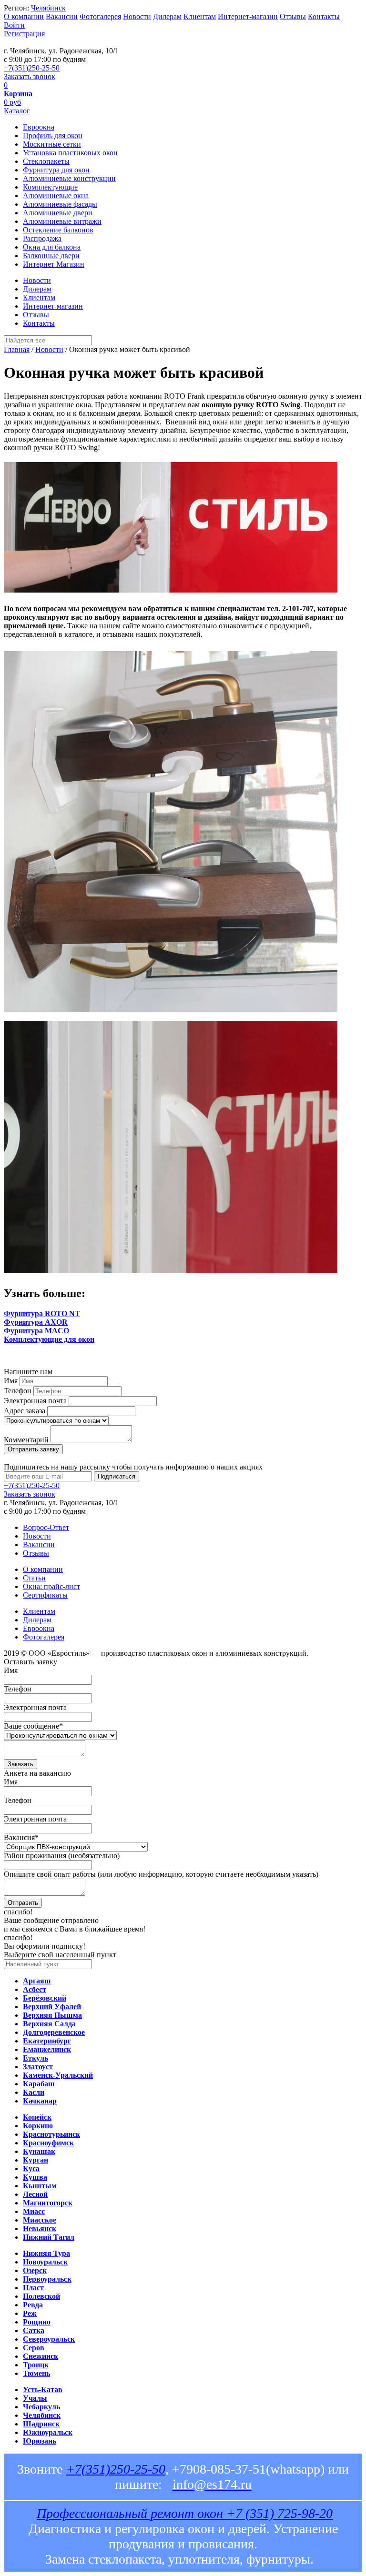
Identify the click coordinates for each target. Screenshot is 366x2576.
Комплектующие (50, 187)
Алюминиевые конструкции (69, 178)
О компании (24, 16)
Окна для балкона (52, 247)
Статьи (34, 1578)
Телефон (18, 1391)
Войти (14, 25)
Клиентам (200, 16)
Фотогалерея (100, 16)
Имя (11, 1381)
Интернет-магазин (248, 16)
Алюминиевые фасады (60, 204)
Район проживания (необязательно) (62, 1856)
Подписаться (117, 1476)
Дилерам (167, 16)
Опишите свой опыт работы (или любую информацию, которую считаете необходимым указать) (161, 1874)
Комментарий (26, 1440)
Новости (137, 16)
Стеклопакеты (46, 161)
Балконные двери (51, 256)
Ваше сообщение (33, 1726)
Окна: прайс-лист (51, 1586)
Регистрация (24, 34)
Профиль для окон (53, 136)
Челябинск (48, 8)
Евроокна (39, 127)
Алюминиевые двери (58, 213)
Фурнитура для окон (56, 170)
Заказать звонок (30, 76)
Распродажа (42, 238)
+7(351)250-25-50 (32, 68)
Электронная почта (35, 1401)
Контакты (324, 16)
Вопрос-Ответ (46, 1527)
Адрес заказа (25, 1411)
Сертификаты (45, 1595)
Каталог (17, 111)
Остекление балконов (58, 230)
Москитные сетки (52, 144)
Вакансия (21, 1837)
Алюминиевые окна (56, 196)
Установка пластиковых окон (70, 153)
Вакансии (62, 16)
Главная (17, 349)
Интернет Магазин (54, 264)
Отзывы (293, 16)
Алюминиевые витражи (62, 221)
